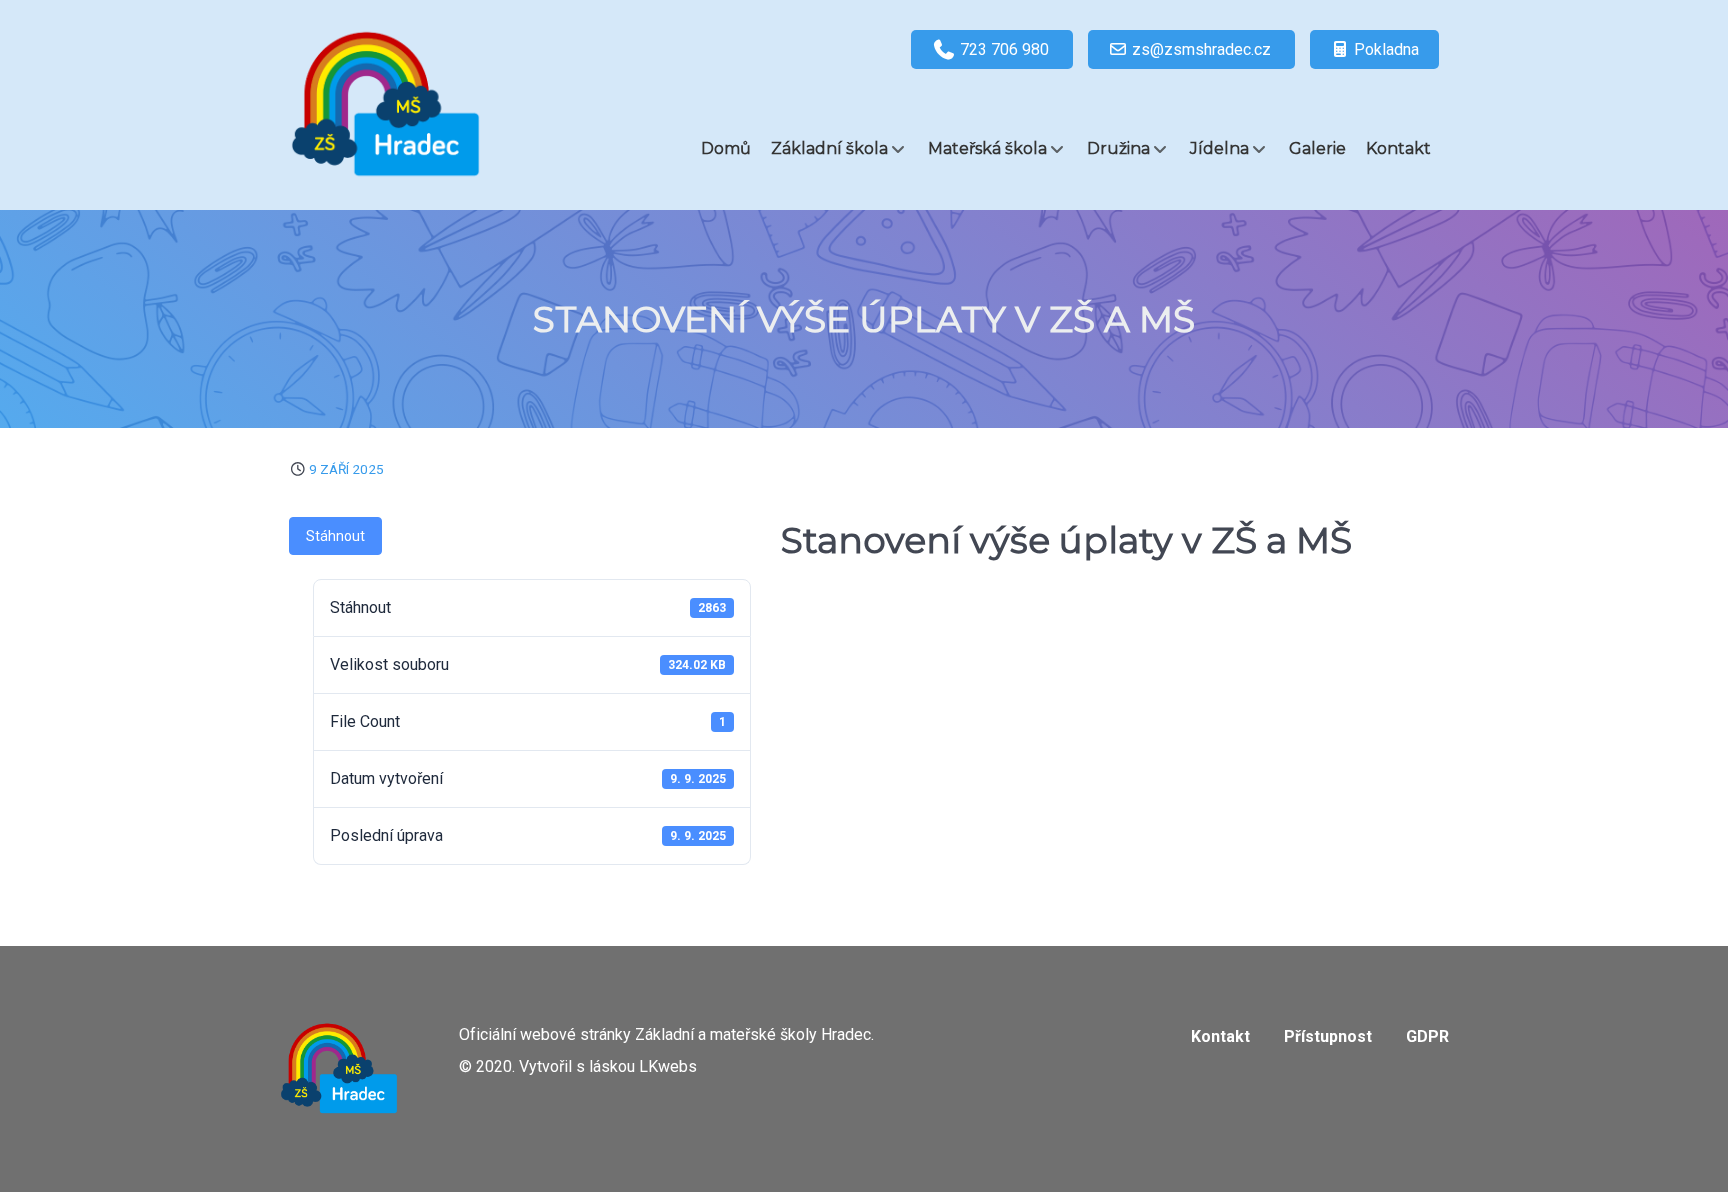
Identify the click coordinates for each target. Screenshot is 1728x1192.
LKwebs (668, 1066)
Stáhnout (335, 536)
